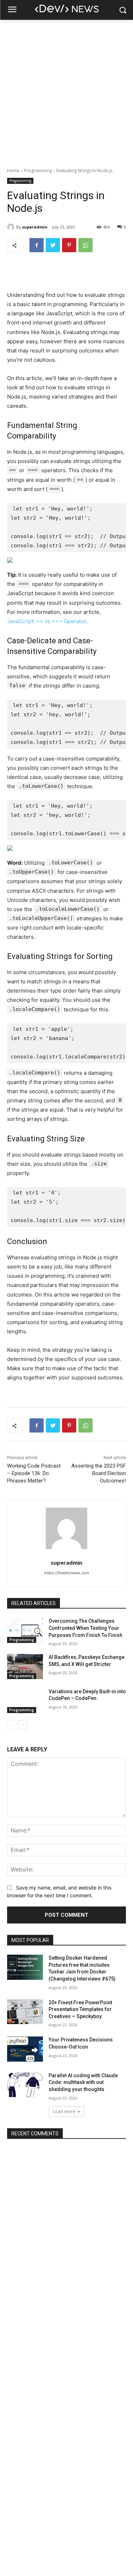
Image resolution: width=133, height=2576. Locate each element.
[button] (123, 10)
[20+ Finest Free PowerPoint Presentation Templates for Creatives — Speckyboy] (25, 2012)
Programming (38, 171)
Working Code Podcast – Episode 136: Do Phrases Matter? (34, 1473)
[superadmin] (12, 227)
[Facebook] (37, 245)
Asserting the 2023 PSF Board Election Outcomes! (99, 1473)
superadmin (35, 227)
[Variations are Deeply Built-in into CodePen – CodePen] (25, 1701)
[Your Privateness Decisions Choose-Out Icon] (25, 2049)
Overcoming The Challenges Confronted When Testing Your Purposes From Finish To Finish (85, 1628)
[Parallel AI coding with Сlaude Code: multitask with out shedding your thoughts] (25, 2085)
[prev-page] (12, 1725)
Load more (64, 2111)
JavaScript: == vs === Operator (46, 621)
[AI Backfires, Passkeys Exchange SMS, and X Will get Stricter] (25, 1666)
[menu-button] (12, 10)
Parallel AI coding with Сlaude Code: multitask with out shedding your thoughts (83, 2082)
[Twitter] (53, 245)
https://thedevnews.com (67, 1573)
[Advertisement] (66, 90)
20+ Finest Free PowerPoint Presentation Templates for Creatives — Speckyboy (80, 2009)
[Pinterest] (69, 245)
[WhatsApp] (85, 245)
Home (13, 171)
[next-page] (23, 1725)
